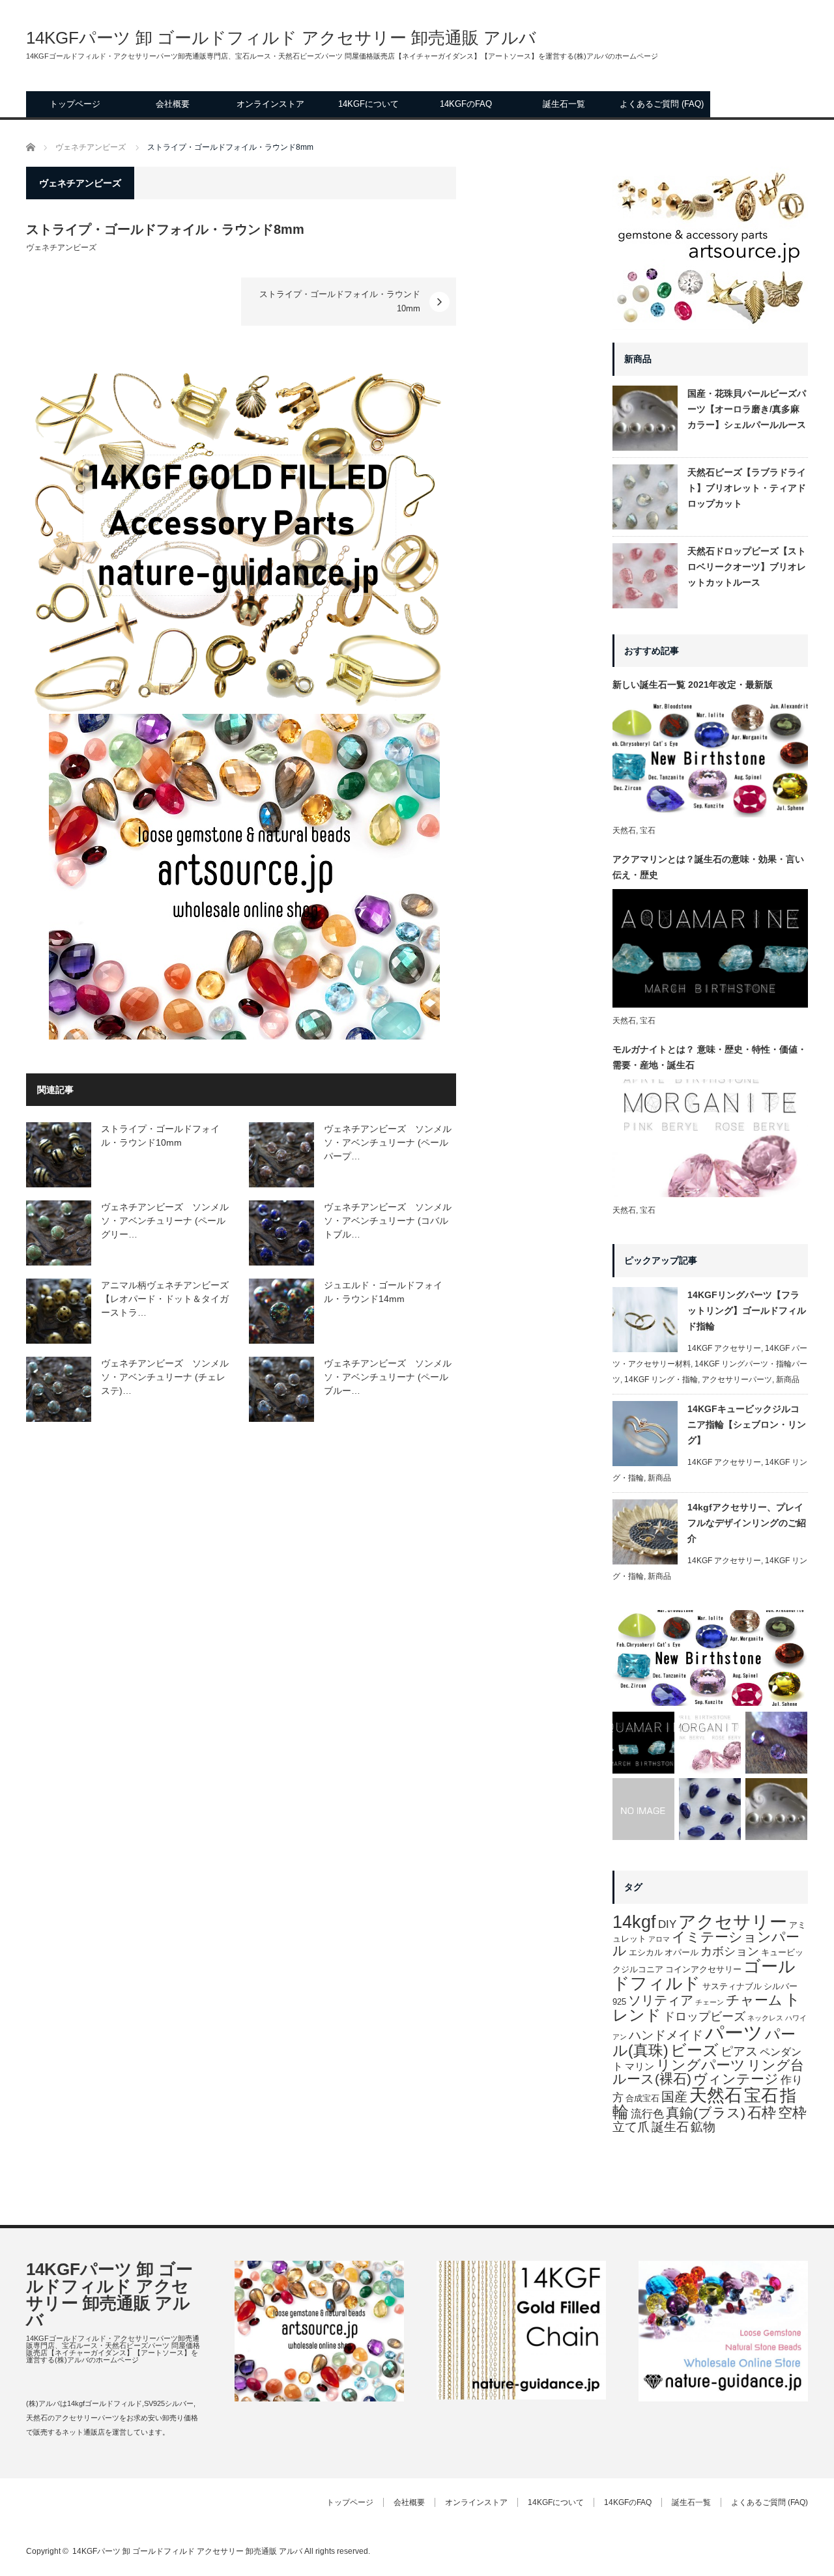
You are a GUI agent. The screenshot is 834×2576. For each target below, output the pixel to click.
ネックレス (765, 2018)
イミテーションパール (706, 1944)
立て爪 (631, 2127)
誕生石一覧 (564, 104)
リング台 (776, 2065)
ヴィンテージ (736, 2079)
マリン (640, 2067)
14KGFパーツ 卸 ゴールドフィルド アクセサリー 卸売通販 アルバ (281, 38)
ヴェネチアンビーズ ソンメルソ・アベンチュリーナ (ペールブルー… (388, 1377)
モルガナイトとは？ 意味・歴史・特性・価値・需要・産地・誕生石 (710, 1057)
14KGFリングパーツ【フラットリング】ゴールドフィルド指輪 (747, 1310)
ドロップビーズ (704, 2017)
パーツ (734, 2032)
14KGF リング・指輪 (661, 1380)
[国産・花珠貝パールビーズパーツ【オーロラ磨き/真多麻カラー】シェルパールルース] (776, 1809)
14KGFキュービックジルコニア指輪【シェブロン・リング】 (747, 1424)
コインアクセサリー (703, 1969)
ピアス (739, 2051)
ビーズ (695, 2050)
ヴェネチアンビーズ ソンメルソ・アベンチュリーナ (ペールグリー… (165, 1221)
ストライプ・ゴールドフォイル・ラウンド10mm (340, 301)
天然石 (624, 830)
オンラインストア (270, 104)
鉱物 (703, 2127)
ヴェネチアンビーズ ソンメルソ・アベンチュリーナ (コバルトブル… (388, 1221)
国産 (674, 2097)
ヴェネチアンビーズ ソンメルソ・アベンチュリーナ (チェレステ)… (165, 1377)
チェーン (710, 2002)
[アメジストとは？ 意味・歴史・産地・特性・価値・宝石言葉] (776, 1743)
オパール (682, 1952)
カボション (730, 1951)
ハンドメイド (666, 2035)
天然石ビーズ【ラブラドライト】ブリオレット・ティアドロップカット (747, 488)
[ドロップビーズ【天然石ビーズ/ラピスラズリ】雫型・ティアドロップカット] (710, 1809)
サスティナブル (732, 1986)
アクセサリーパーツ (737, 1380)
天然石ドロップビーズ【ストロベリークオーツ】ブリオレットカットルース (747, 567)
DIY (667, 1924)
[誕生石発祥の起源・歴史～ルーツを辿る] (643, 1809)
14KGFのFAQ (466, 104)
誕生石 (670, 2127)
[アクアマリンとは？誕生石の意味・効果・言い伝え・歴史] (643, 1743)
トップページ (75, 104)
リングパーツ (701, 2065)
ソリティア (661, 2000)
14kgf (634, 1922)
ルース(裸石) (652, 2079)
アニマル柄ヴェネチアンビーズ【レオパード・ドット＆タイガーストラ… (165, 1299)
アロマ (659, 1939)
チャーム (754, 2000)
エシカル (646, 1952)
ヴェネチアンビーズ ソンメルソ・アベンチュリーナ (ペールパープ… (388, 1142)
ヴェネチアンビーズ (61, 248)
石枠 (762, 2113)
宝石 (648, 830)
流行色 (647, 2114)
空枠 (792, 2113)
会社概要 (173, 104)
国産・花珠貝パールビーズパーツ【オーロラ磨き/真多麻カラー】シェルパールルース (747, 409)
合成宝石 (642, 2098)
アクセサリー (733, 1922)
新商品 (788, 1380)
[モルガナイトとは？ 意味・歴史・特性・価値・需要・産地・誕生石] (710, 1743)
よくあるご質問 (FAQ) (662, 104)
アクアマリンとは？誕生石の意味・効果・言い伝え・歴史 (708, 867)
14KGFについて (368, 104)
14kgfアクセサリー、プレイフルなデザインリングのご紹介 (747, 1523)
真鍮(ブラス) (706, 2113)
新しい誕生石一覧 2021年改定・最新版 (693, 685)
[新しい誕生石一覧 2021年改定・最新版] (710, 1658)
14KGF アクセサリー (724, 1348)
